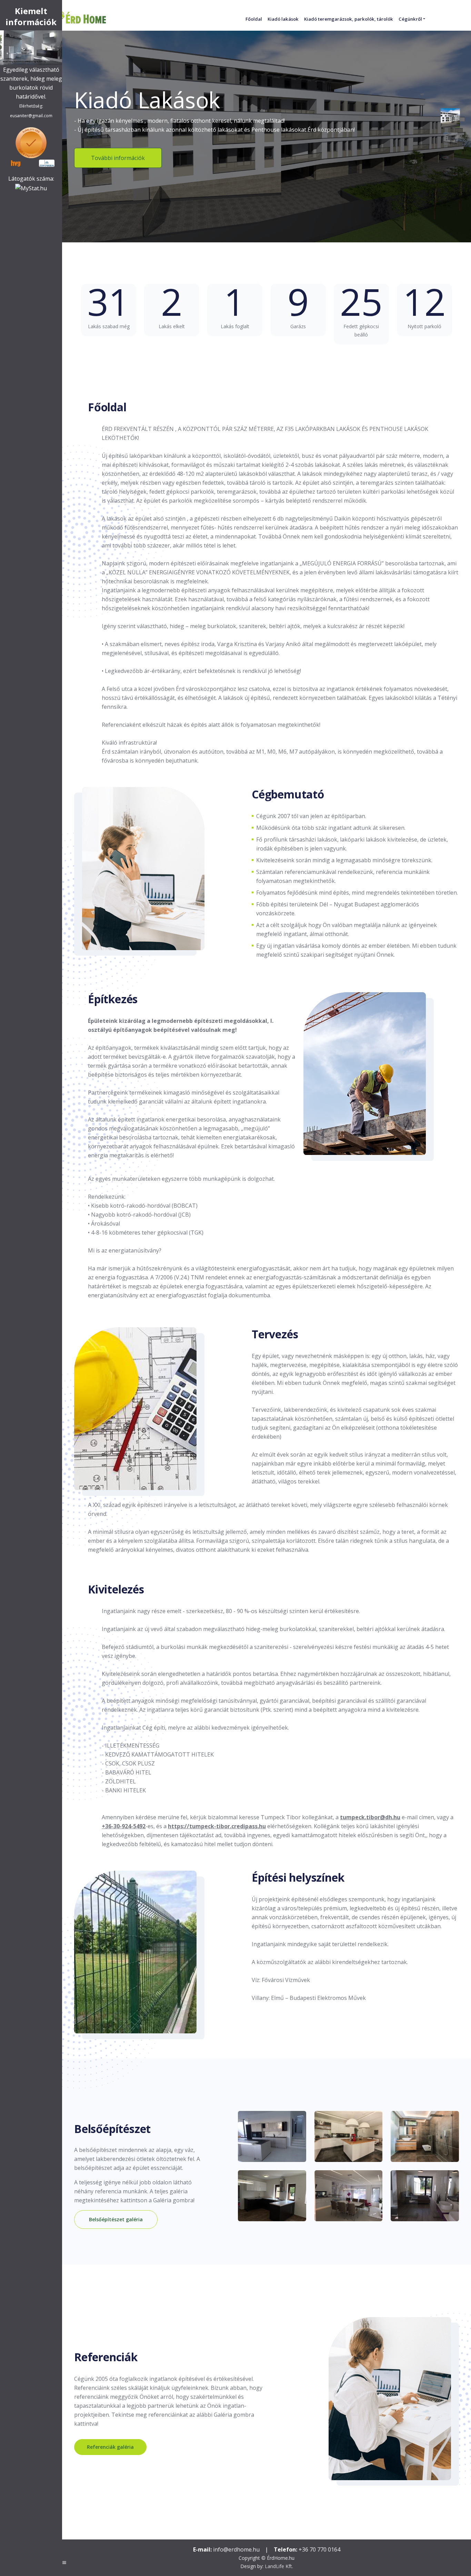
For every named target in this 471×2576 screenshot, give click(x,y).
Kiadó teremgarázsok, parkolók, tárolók (349, 19)
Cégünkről (410, 19)
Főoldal (254, 19)
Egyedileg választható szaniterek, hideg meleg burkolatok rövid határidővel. (31, 92)
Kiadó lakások (283, 19)
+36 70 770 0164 (319, 2549)
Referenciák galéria (110, 2447)
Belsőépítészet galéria (116, 2219)
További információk (118, 158)
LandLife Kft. (279, 2566)
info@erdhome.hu (236, 2549)
